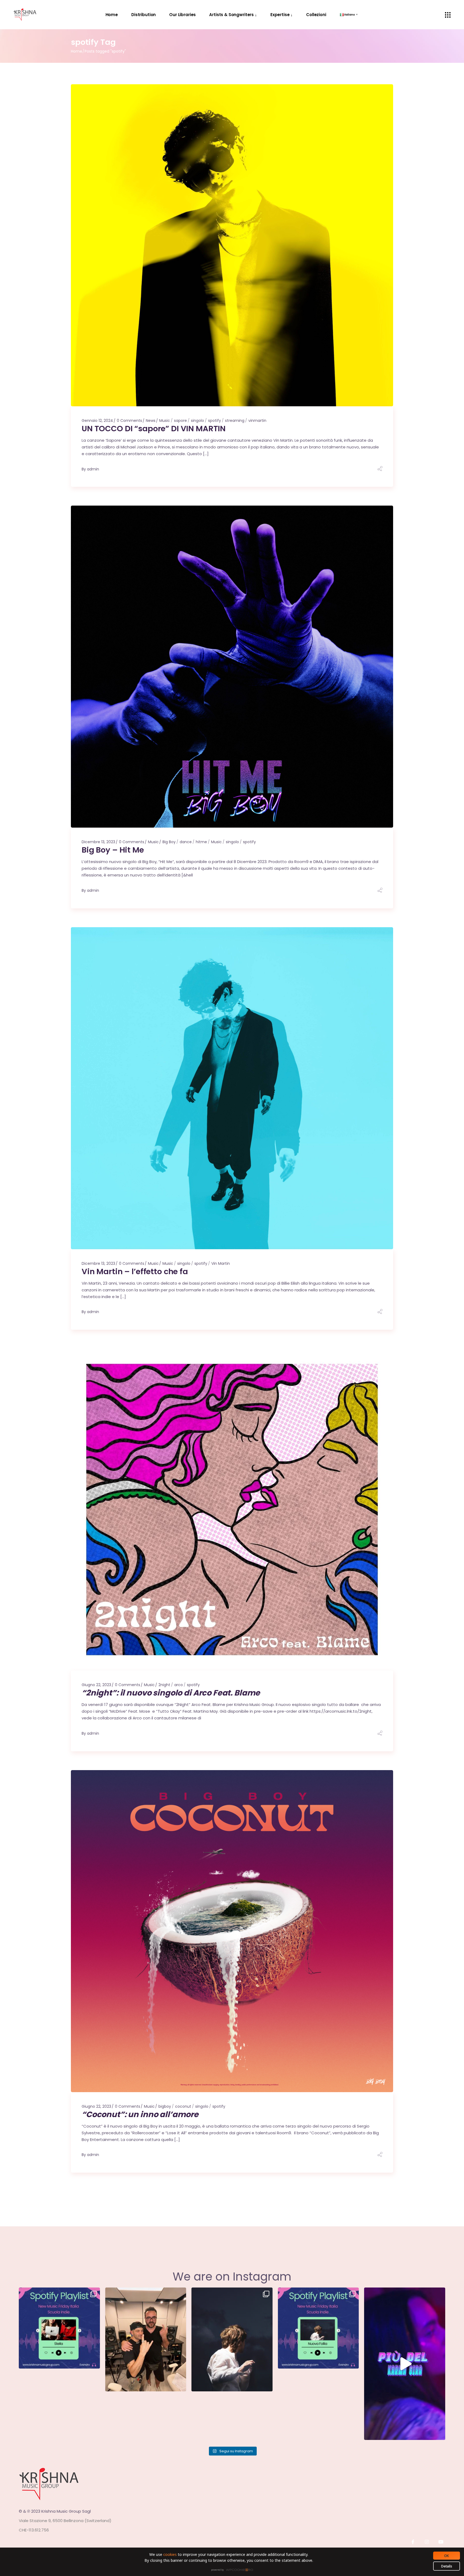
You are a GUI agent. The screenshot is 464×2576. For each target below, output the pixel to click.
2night (164, 1685)
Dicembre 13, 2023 (98, 842)
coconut (183, 2106)
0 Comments (129, 421)
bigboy (165, 2106)
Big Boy (169, 842)
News (151, 421)
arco (179, 1685)
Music (165, 421)
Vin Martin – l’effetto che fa (135, 1271)
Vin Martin (221, 1263)
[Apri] (59, 2328)
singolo (197, 421)
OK (447, 2556)
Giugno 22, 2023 (96, 1685)
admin (93, 469)
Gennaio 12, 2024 (97, 421)
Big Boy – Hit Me (113, 850)
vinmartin (257, 421)
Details (447, 2566)
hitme (201, 842)
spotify (215, 421)
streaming (235, 421)
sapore (180, 421)
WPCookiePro (233, 2570)
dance (186, 842)
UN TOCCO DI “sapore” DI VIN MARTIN (154, 429)
